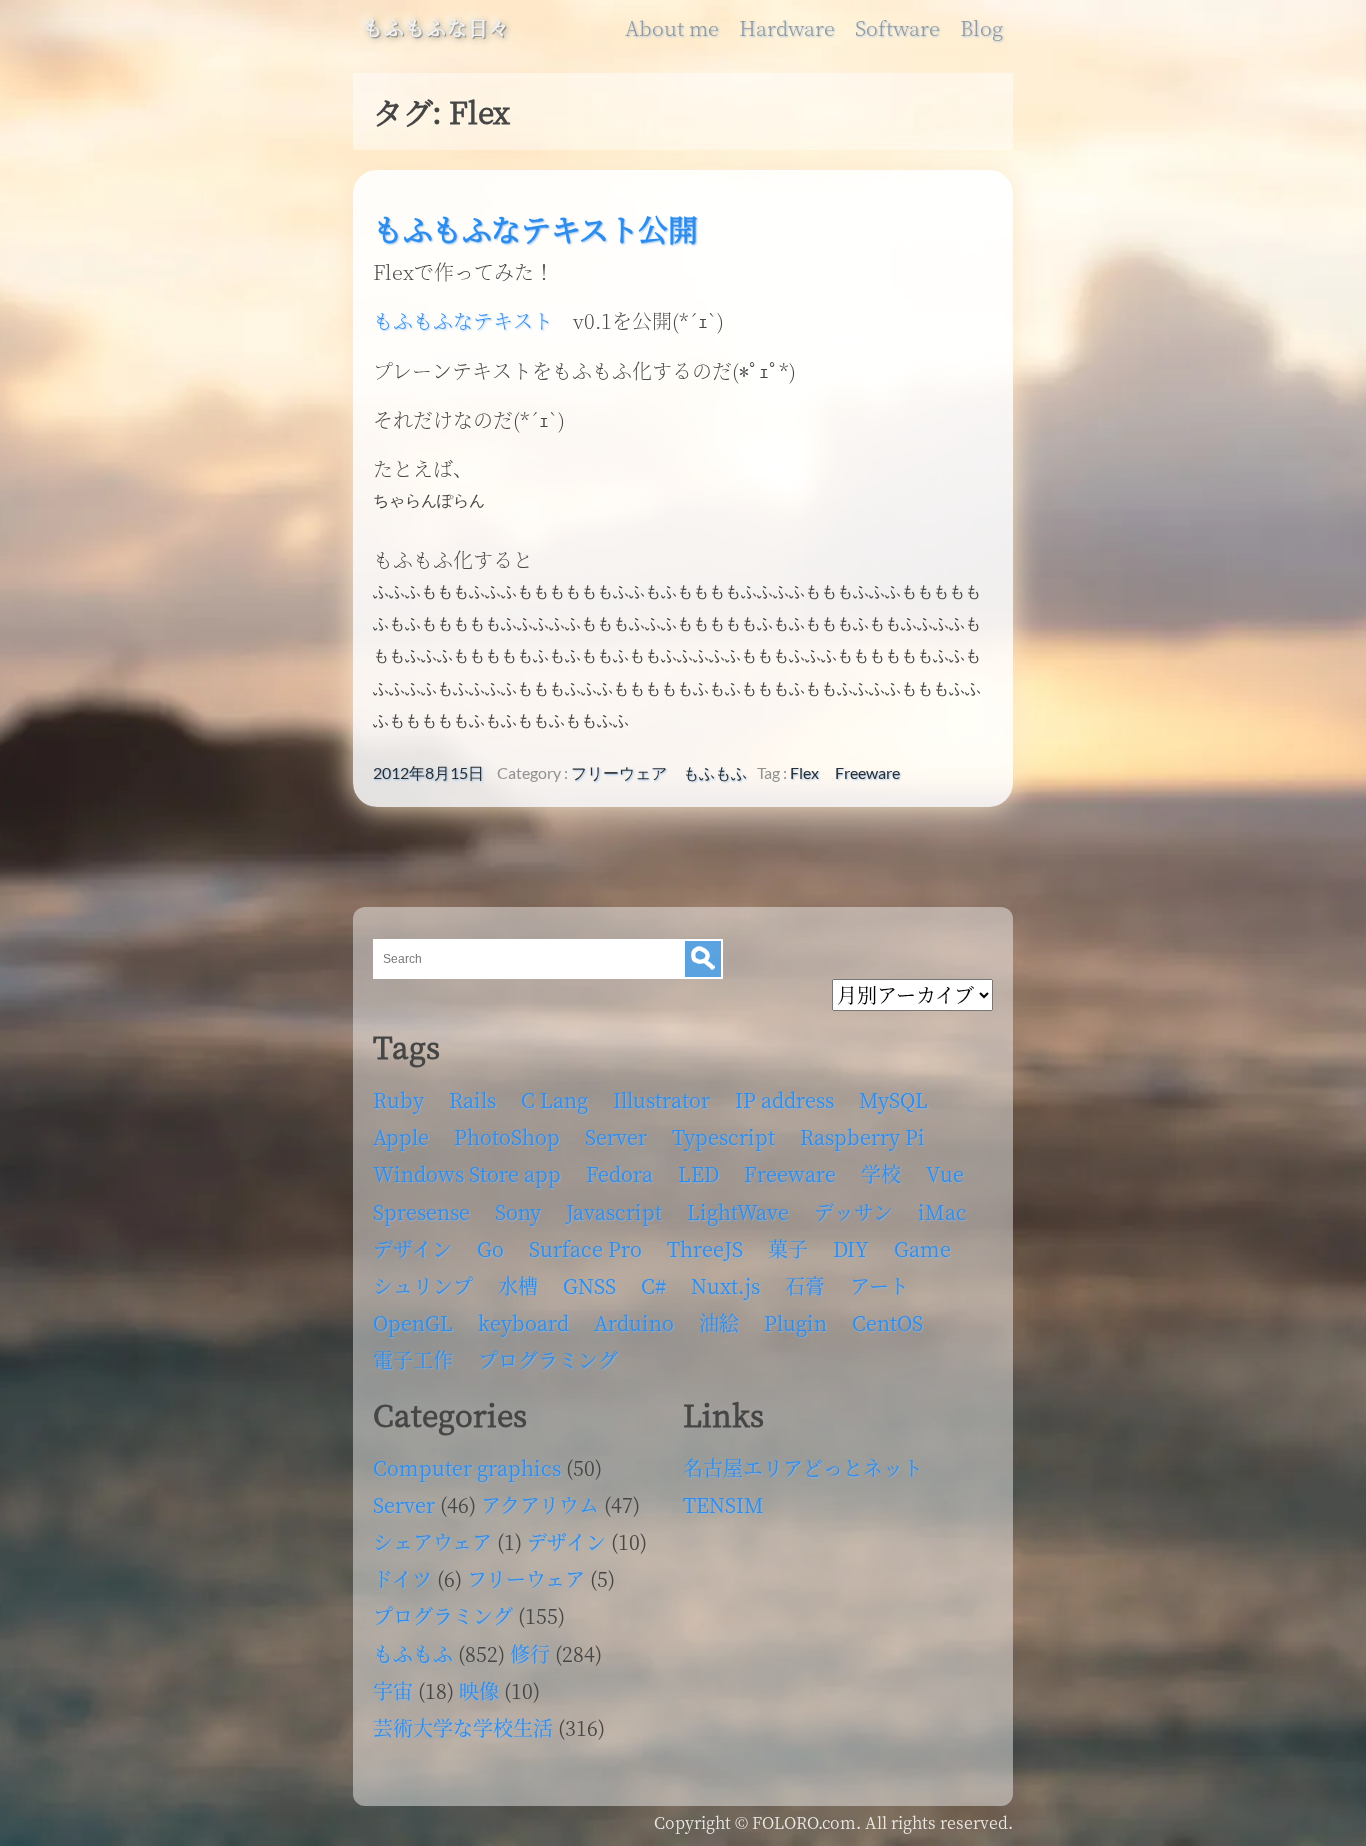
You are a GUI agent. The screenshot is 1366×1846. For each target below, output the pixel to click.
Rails (472, 1099)
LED (698, 1173)
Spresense (421, 1211)
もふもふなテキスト (463, 320)
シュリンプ (423, 1285)
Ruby (398, 1099)
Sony (518, 1211)
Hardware (787, 28)
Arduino (634, 1322)
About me (672, 28)
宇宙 (393, 1690)
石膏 (805, 1285)
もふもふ (715, 773)
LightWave (738, 1211)
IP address (784, 1099)
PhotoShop (507, 1136)
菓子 (788, 1248)
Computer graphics (467, 1467)
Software (897, 28)
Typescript (723, 1136)
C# (653, 1285)
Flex (804, 773)
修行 (530, 1653)
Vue (945, 1173)
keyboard (523, 1322)
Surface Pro (585, 1248)
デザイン (412, 1248)
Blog (981, 28)
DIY (851, 1248)
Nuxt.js (725, 1285)
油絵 (719, 1322)
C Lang (554, 1099)
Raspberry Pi (862, 1136)
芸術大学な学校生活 (463, 1727)
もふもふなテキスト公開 (535, 228)
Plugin (795, 1322)
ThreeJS (705, 1248)
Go (490, 1248)
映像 (479, 1690)
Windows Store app (467, 1173)
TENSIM (723, 1504)
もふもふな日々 (436, 28)
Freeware (867, 773)
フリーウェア (619, 773)
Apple (401, 1136)
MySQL (893, 1099)
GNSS (589, 1285)
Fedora (619, 1173)
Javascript (614, 1211)
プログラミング (548, 1359)
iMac (942, 1211)
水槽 (518, 1285)
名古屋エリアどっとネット (803, 1467)
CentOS (887, 1322)
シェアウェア (432, 1541)
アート (879, 1285)
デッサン (853, 1211)
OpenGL (413, 1322)
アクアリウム (540, 1504)
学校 (881, 1173)
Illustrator (661, 1099)
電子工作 (413, 1359)
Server (616, 1136)
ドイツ (402, 1578)
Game (922, 1248)
